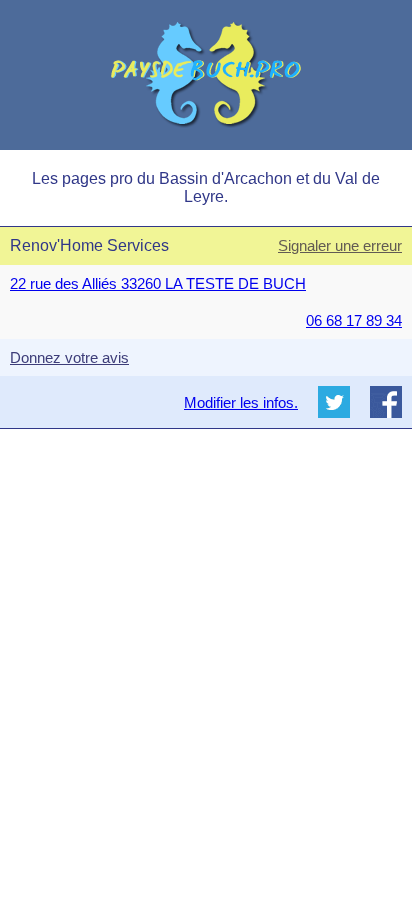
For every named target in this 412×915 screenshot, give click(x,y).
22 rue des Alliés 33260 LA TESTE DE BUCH (158, 283)
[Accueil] (206, 75)
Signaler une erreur (340, 245)
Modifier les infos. (241, 402)
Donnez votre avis (69, 357)
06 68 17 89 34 (354, 320)
